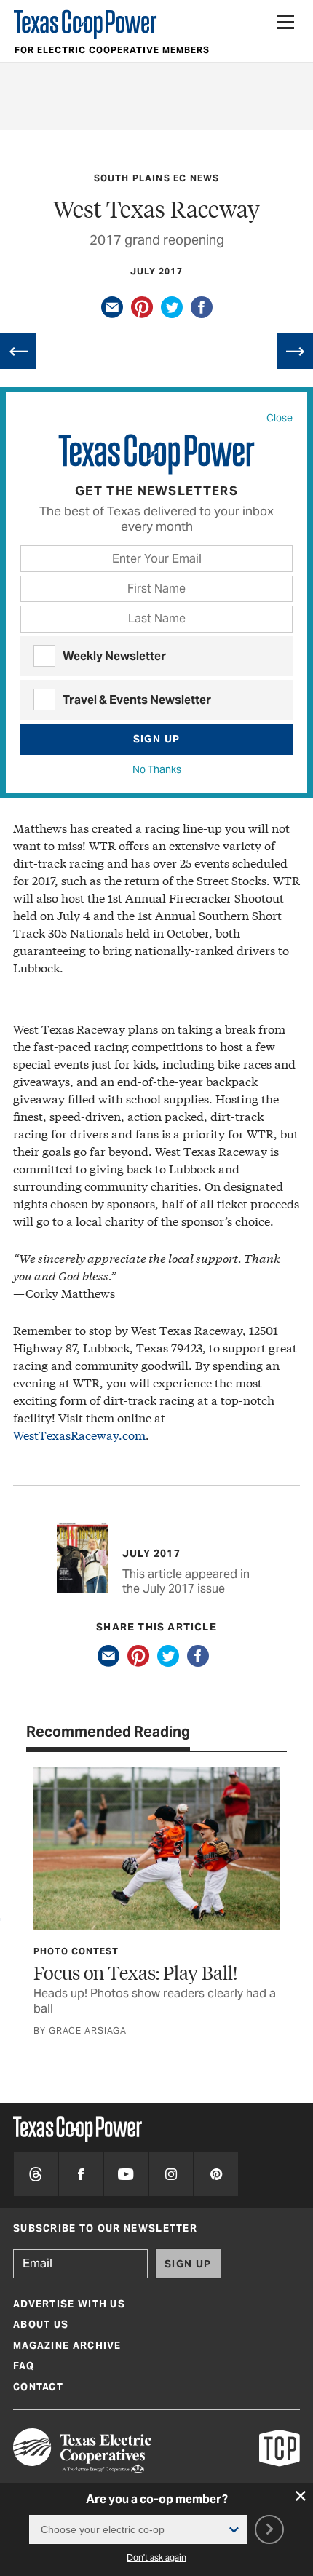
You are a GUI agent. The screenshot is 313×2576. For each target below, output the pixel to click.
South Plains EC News (157, 178)
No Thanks (157, 769)
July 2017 (156, 271)
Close (280, 418)
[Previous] (18, 351)
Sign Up (157, 739)
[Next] (295, 351)
